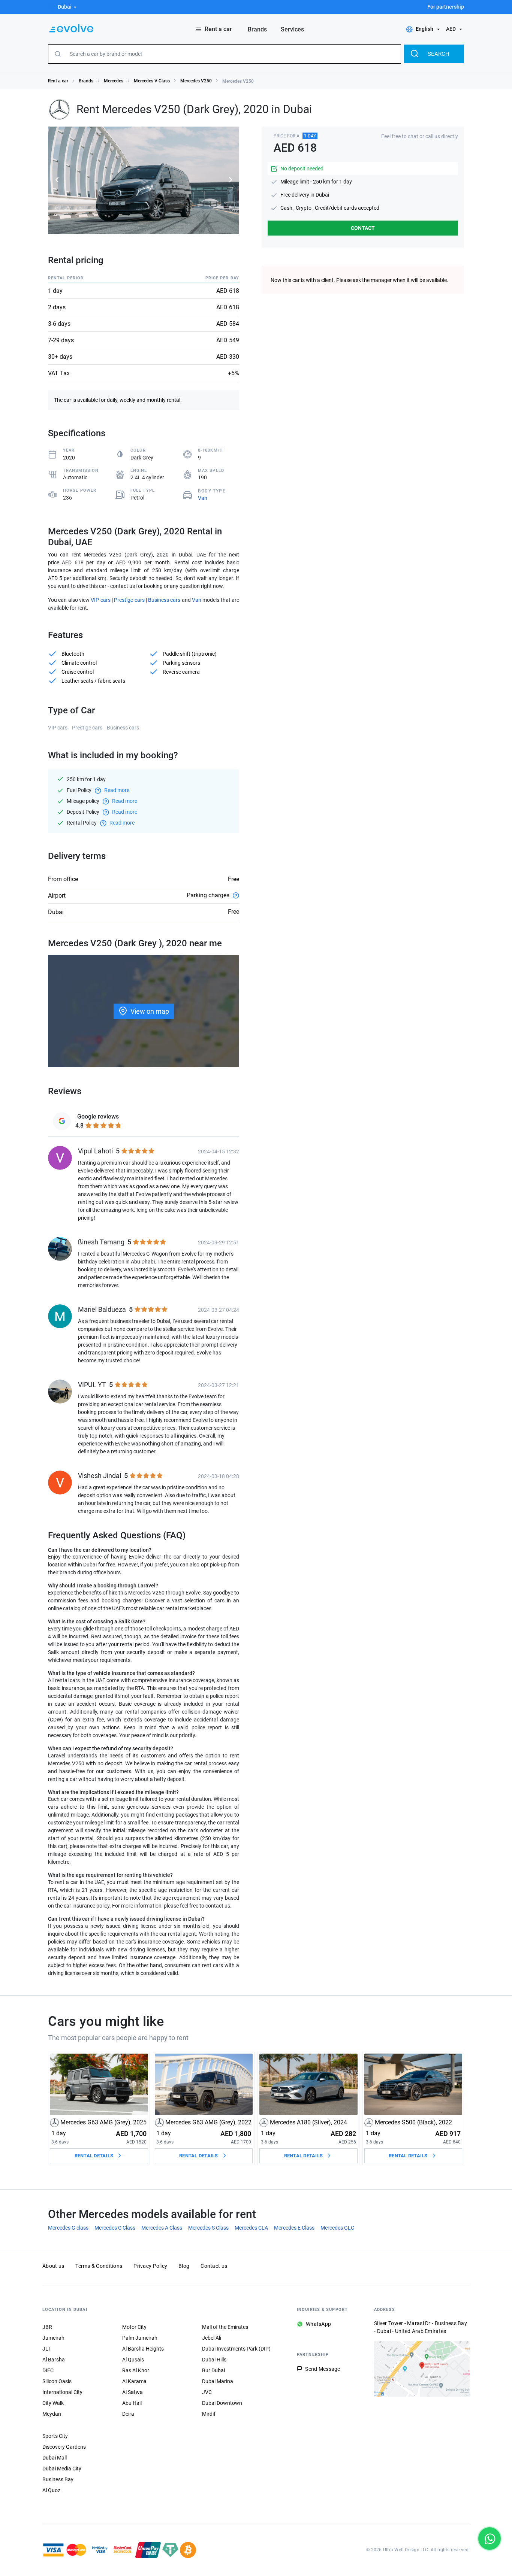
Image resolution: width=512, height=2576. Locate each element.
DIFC (48, 2370)
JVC (207, 2392)
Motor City (134, 2327)
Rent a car (58, 81)
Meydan (52, 2414)
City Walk (53, 2403)
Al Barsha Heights (143, 2349)
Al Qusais (133, 2360)
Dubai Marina (218, 2381)
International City (62, 2392)
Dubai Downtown (222, 2403)
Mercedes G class (68, 2228)
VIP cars (100, 600)
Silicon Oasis (57, 2381)
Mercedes (114, 81)
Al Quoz (51, 2490)
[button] (63, 7)
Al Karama (134, 2381)
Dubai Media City (62, 2469)
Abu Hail (132, 2403)
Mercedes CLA (251, 2228)
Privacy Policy (150, 2266)
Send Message (323, 2369)
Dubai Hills (214, 2360)
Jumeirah (53, 2338)
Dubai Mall (55, 2458)
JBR (47, 2327)
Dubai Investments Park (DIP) (236, 2349)
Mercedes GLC (337, 2228)
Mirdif (209, 2414)
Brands (86, 81)
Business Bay (58, 2479)
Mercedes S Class (208, 2228)
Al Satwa (132, 2392)
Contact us (214, 2266)
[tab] (87, 1121)
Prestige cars (129, 600)
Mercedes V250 (196, 81)
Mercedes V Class (152, 81)
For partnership (446, 7)
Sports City (55, 2436)
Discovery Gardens (64, 2447)
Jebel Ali (212, 2338)
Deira (128, 2414)
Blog (184, 2266)
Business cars (164, 600)
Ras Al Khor (136, 2370)
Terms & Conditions (99, 2266)
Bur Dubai (213, 2370)
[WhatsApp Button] (490, 2539)
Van (203, 498)
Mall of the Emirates (225, 2327)
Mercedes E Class (294, 2228)
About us (53, 2266)
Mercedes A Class (162, 2228)
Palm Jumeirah (140, 2338)
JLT (46, 2349)
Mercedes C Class (115, 2228)
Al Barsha (54, 2360)
